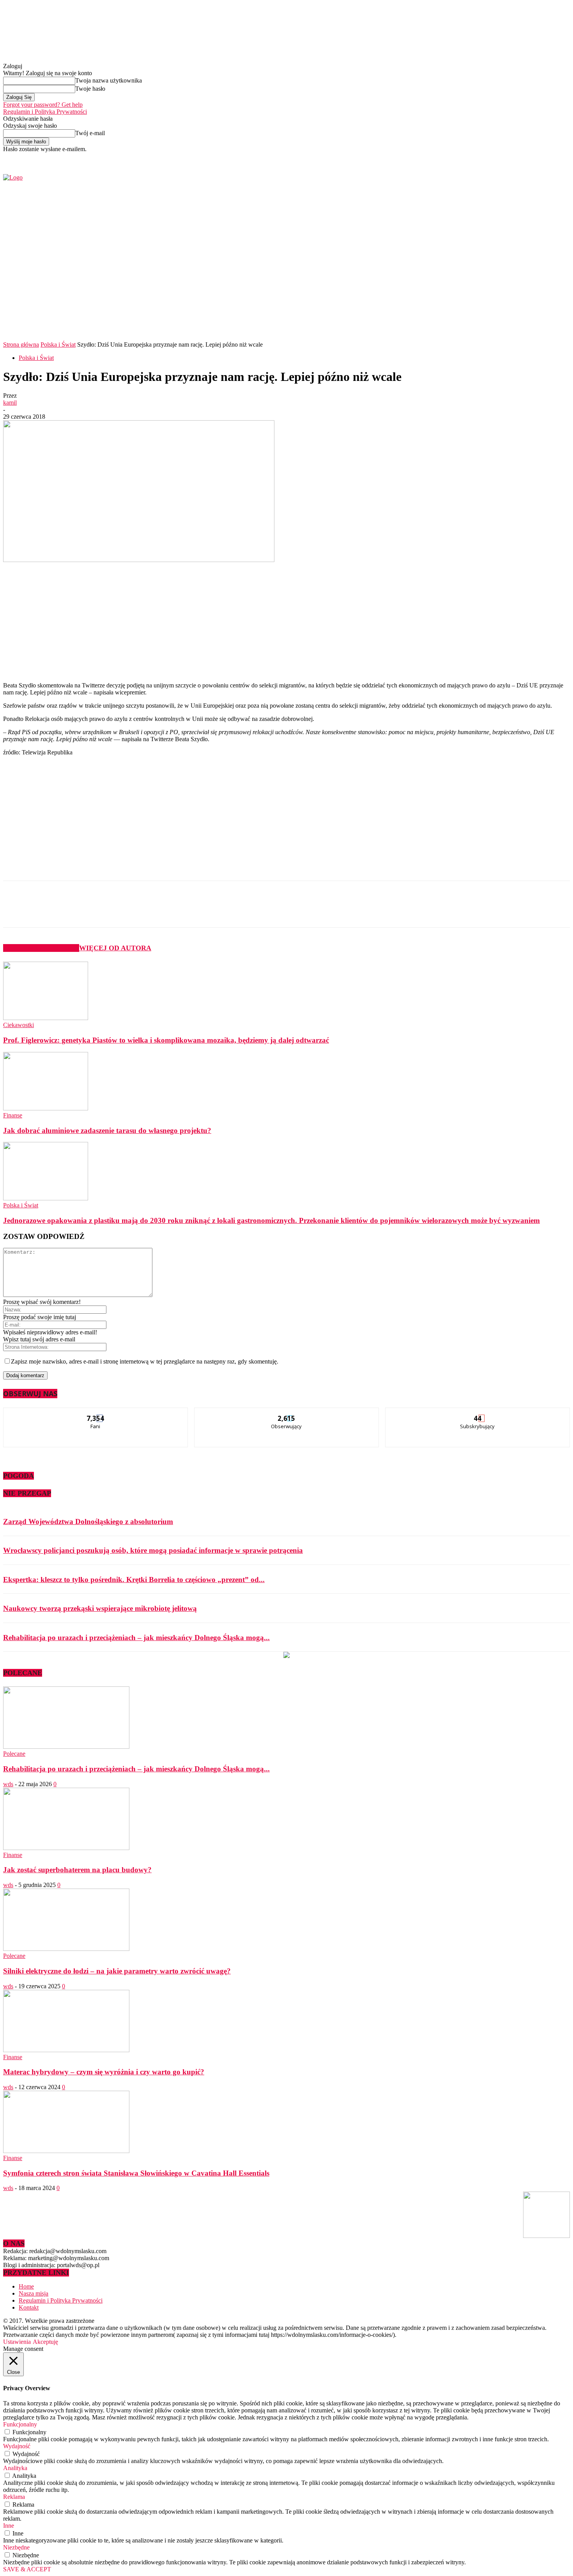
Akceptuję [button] (45, 2342)
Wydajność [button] (17, 2446)
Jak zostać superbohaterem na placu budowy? (77, 1870)
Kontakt (29, 2307)
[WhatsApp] (160, 911)
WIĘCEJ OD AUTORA (115, 948)
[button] (552, 319)
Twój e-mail (90, 133)
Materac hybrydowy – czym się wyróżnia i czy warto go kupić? (104, 2072)
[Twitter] (470, 158)
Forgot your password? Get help (43, 105)
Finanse (13, 1115)
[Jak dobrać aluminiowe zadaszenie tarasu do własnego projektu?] (46, 1108)
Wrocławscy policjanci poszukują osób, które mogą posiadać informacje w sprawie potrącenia (153, 1550)
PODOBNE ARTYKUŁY (41, 948)
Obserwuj (287, 1414)
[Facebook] (461, 158)
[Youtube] (479, 158)
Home (26, 2286)
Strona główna (21, 344)
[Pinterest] (132, 911)
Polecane (14, 1754)
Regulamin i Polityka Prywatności (45, 112)
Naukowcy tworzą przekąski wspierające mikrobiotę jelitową (100, 1608)
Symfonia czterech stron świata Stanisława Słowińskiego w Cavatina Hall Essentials (136, 2173)
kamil (10, 403)
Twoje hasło (90, 89)
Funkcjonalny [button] (20, 2424)
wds (8, 1784)
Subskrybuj (478, 1414)
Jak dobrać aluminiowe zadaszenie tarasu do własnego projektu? (107, 1130)
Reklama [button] (14, 2497)
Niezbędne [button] (16, 2547)
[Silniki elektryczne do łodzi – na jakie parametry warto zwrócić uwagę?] (66, 1949)
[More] (189, 911)
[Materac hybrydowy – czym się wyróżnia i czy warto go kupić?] (66, 2050)
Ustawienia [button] (17, 2342)
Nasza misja (34, 2293)
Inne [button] (9, 2526)
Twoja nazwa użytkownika (109, 80)
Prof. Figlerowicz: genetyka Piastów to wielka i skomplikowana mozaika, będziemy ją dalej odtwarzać (166, 1040)
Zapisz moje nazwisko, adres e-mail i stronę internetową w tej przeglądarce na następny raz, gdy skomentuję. (145, 1361)
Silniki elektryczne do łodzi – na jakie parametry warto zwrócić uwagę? (117, 1971)
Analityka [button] (15, 2468)
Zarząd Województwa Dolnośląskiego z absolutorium (88, 1521)
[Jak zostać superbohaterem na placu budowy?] (66, 1848)
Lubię (96, 1414)
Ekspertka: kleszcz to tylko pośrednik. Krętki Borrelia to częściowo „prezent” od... (134, 1580)
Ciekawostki (19, 1025)
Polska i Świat (58, 344)
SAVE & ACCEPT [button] (27, 2569)
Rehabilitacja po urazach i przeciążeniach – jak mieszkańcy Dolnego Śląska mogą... (136, 1638)
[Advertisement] (128, 622)
